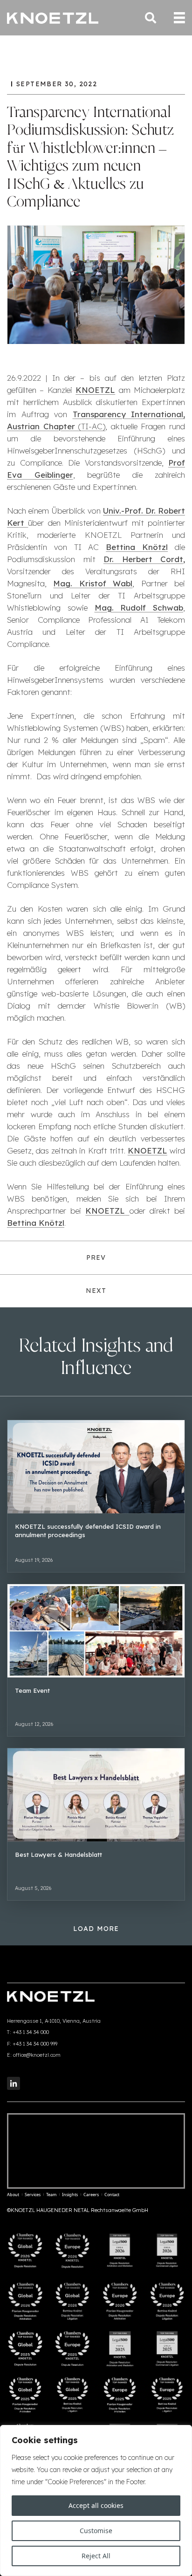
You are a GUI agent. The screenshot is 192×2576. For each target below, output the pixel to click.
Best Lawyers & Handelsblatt (58, 1855)
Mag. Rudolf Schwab (139, 608)
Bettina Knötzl (137, 547)
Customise (96, 2531)
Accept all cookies (96, 2505)
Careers (91, 2195)
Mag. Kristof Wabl (93, 583)
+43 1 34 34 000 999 (35, 2044)
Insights (70, 2195)
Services (33, 2195)
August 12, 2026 (34, 1724)
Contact (112, 2195)
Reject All (96, 2556)
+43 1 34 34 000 (31, 2032)
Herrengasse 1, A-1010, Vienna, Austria (54, 2021)
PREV (96, 1257)
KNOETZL (95, 390)
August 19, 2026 (34, 1560)
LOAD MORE (96, 1929)
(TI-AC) (92, 426)
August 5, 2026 (33, 1888)
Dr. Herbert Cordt (143, 559)
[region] (96, 2500)
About (13, 2195)
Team (51, 2195)
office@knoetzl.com (37, 2055)
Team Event (32, 1690)
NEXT (96, 1291)
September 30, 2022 (57, 84)
